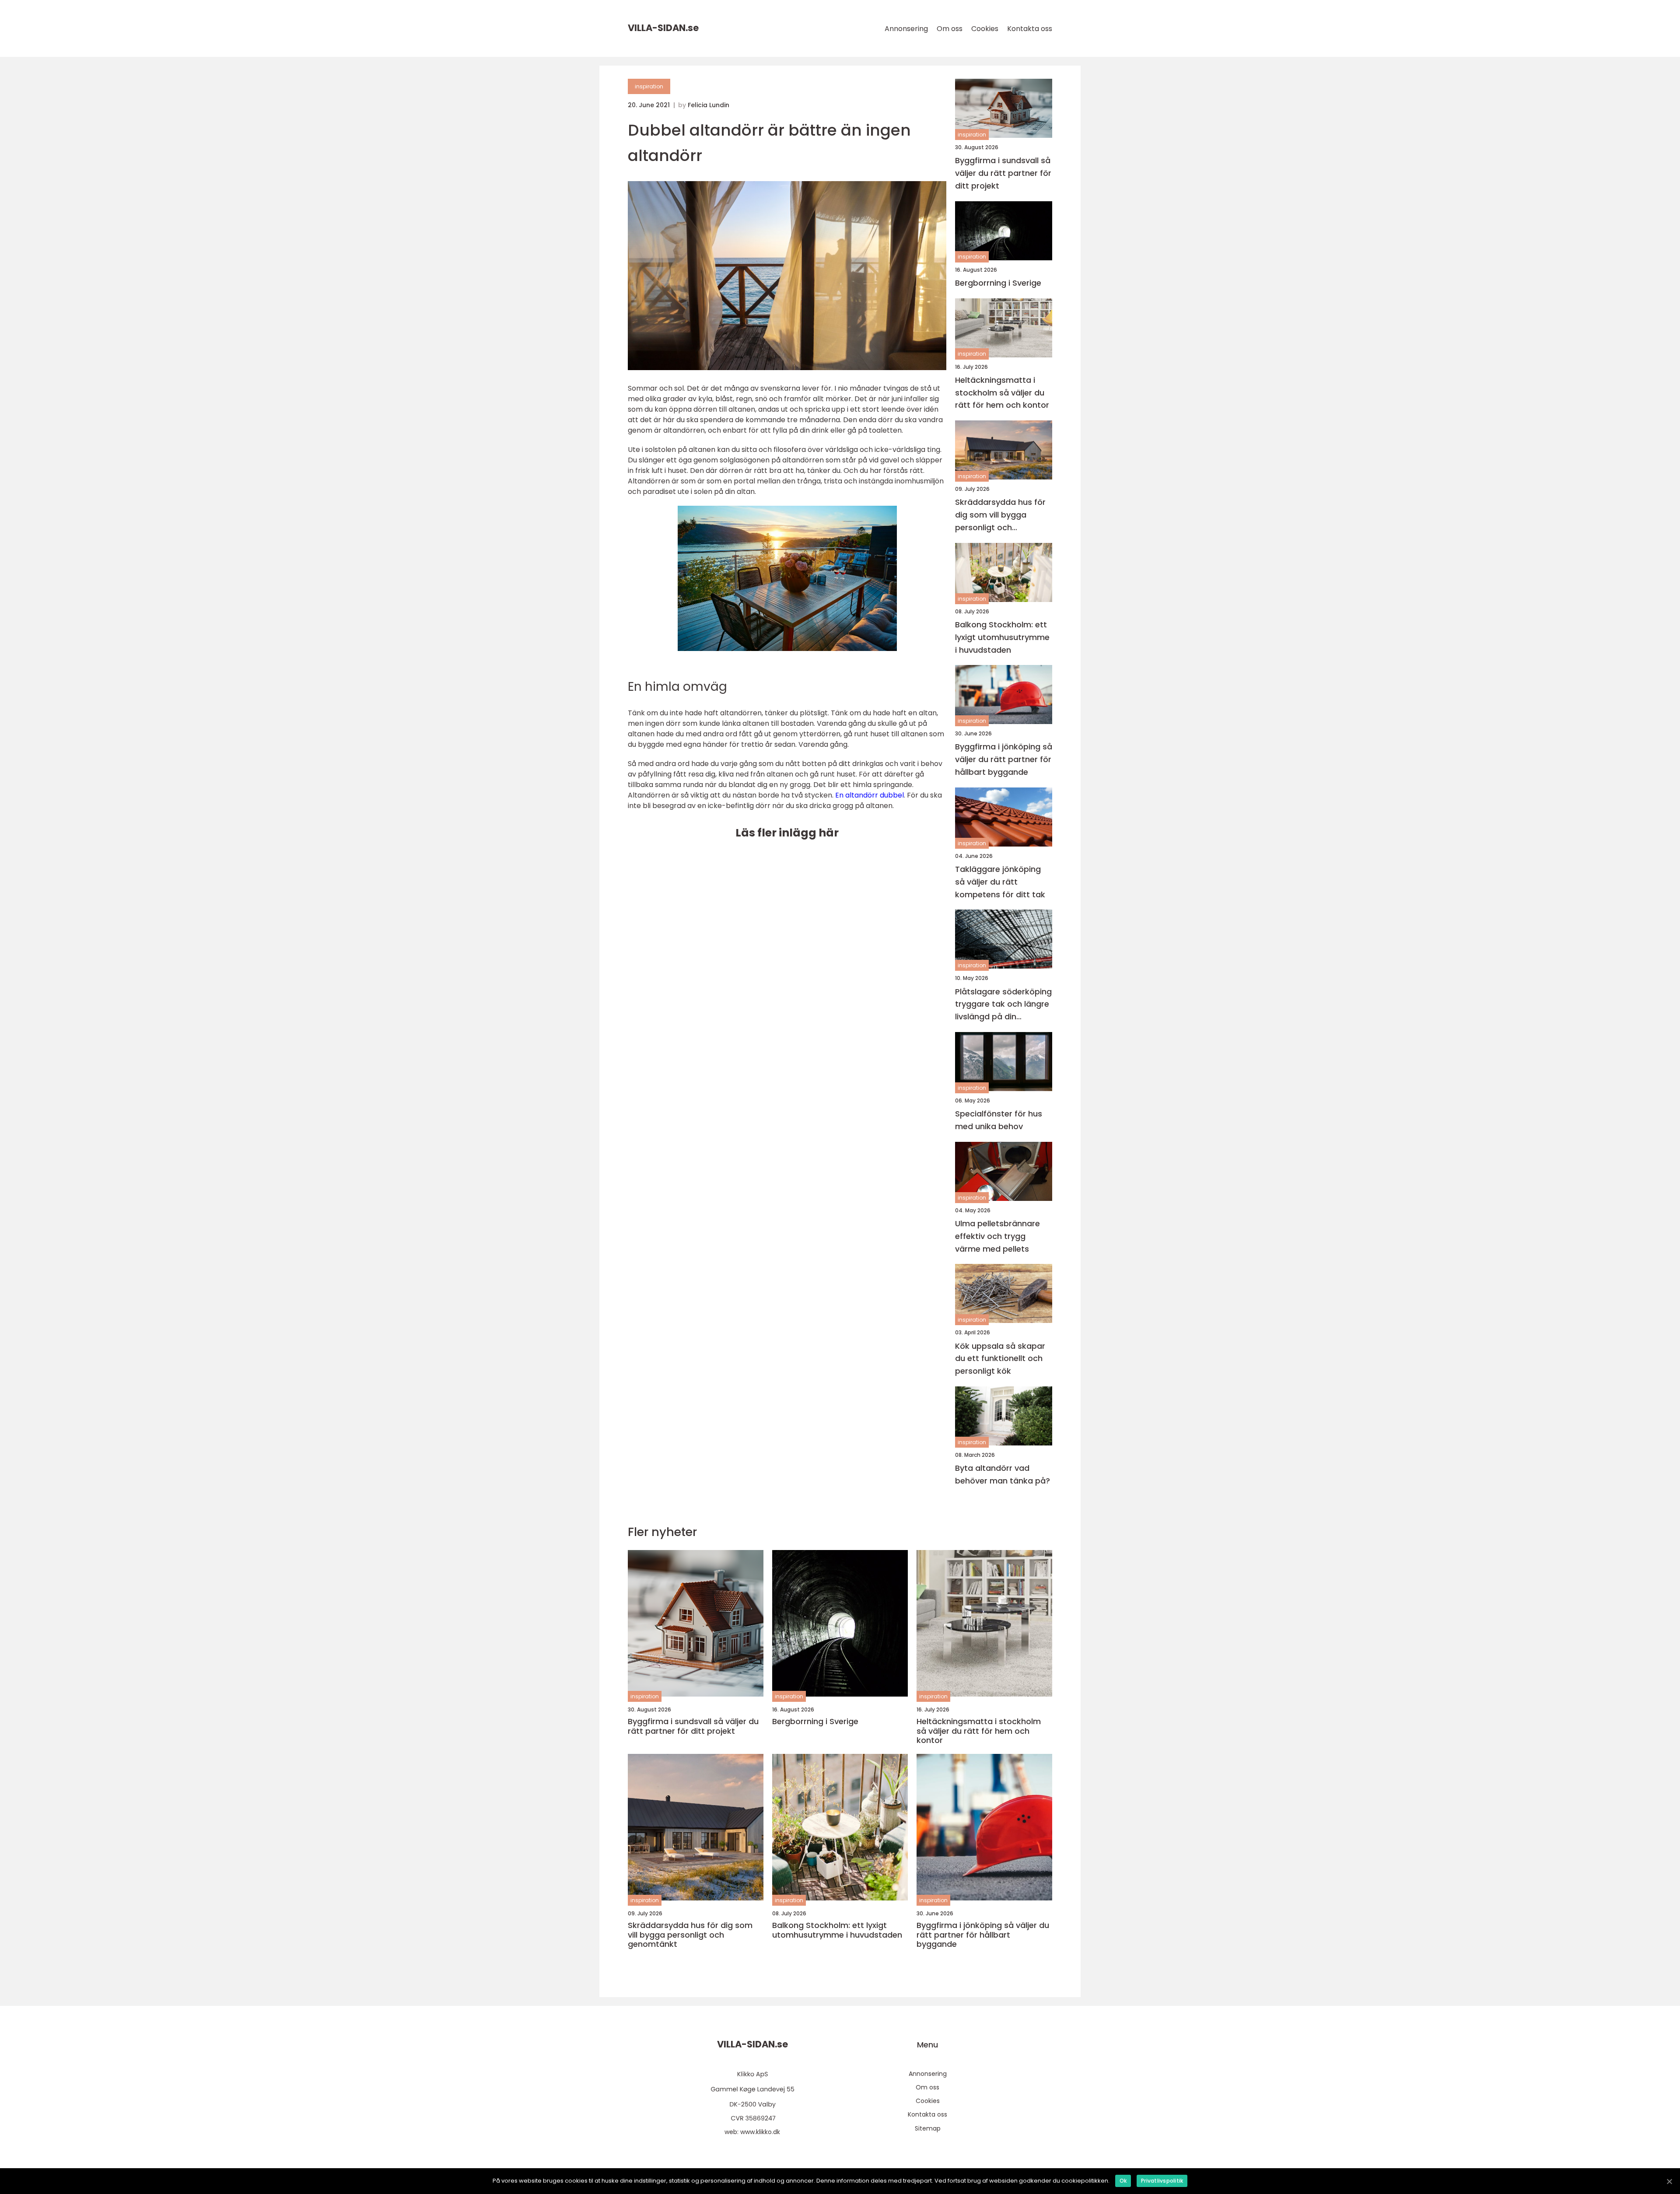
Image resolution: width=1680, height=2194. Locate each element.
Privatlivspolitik (1162, 2181)
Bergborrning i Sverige (998, 283)
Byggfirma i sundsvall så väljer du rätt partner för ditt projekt (1003, 173)
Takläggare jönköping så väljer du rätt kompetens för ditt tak (1000, 882)
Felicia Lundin (709, 105)
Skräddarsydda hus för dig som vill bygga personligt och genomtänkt (1000, 515)
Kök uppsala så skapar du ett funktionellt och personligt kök (1000, 1359)
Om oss (950, 29)
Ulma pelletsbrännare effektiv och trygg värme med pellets (997, 1236)
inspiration (649, 86)
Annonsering (906, 29)
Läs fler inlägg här (787, 833)
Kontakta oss (1030, 29)
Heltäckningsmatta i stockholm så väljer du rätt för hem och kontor (1002, 393)
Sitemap (928, 2128)
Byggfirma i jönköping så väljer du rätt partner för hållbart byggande (1004, 759)
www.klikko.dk (760, 2132)
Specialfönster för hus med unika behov (999, 1120)
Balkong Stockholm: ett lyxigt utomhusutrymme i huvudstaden (1002, 637)
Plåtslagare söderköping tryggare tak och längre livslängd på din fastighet (1003, 1005)
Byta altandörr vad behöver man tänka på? (1003, 1474)
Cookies (985, 29)
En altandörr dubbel (870, 795)
